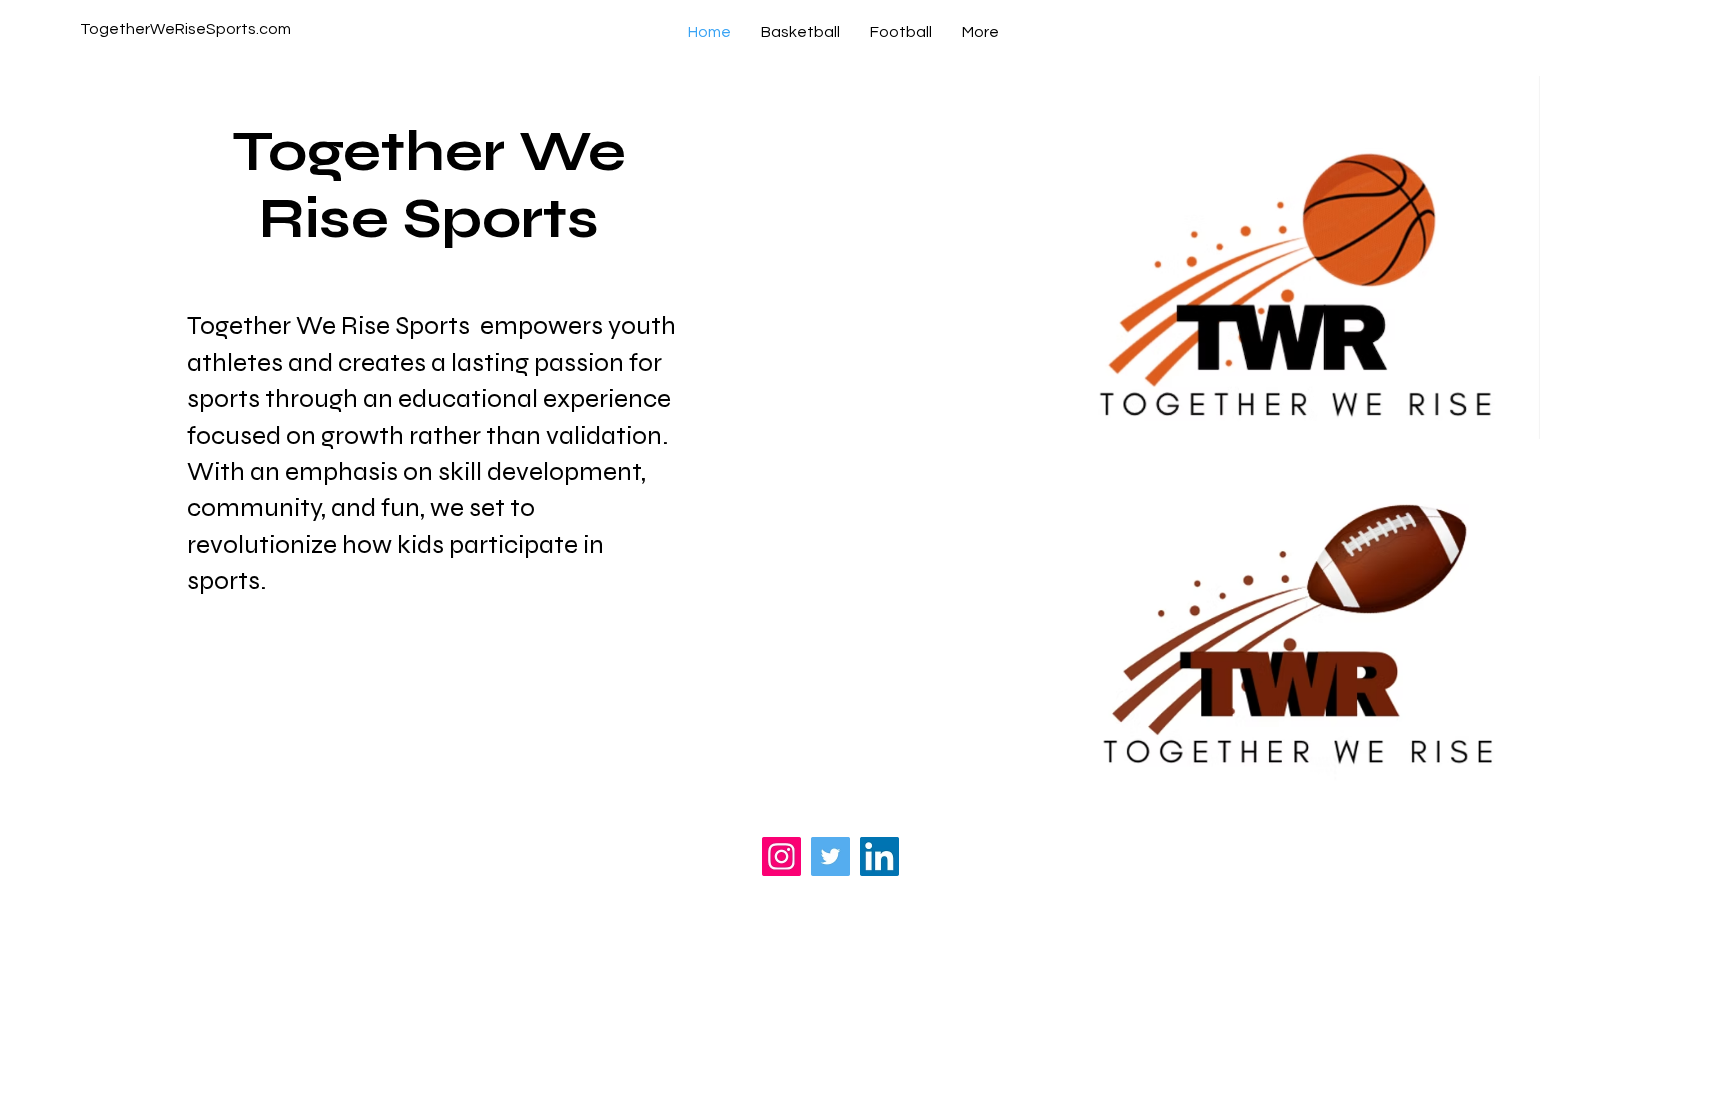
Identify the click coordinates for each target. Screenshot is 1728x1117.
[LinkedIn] (879, 856)
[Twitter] (830, 856)
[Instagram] (781, 856)
